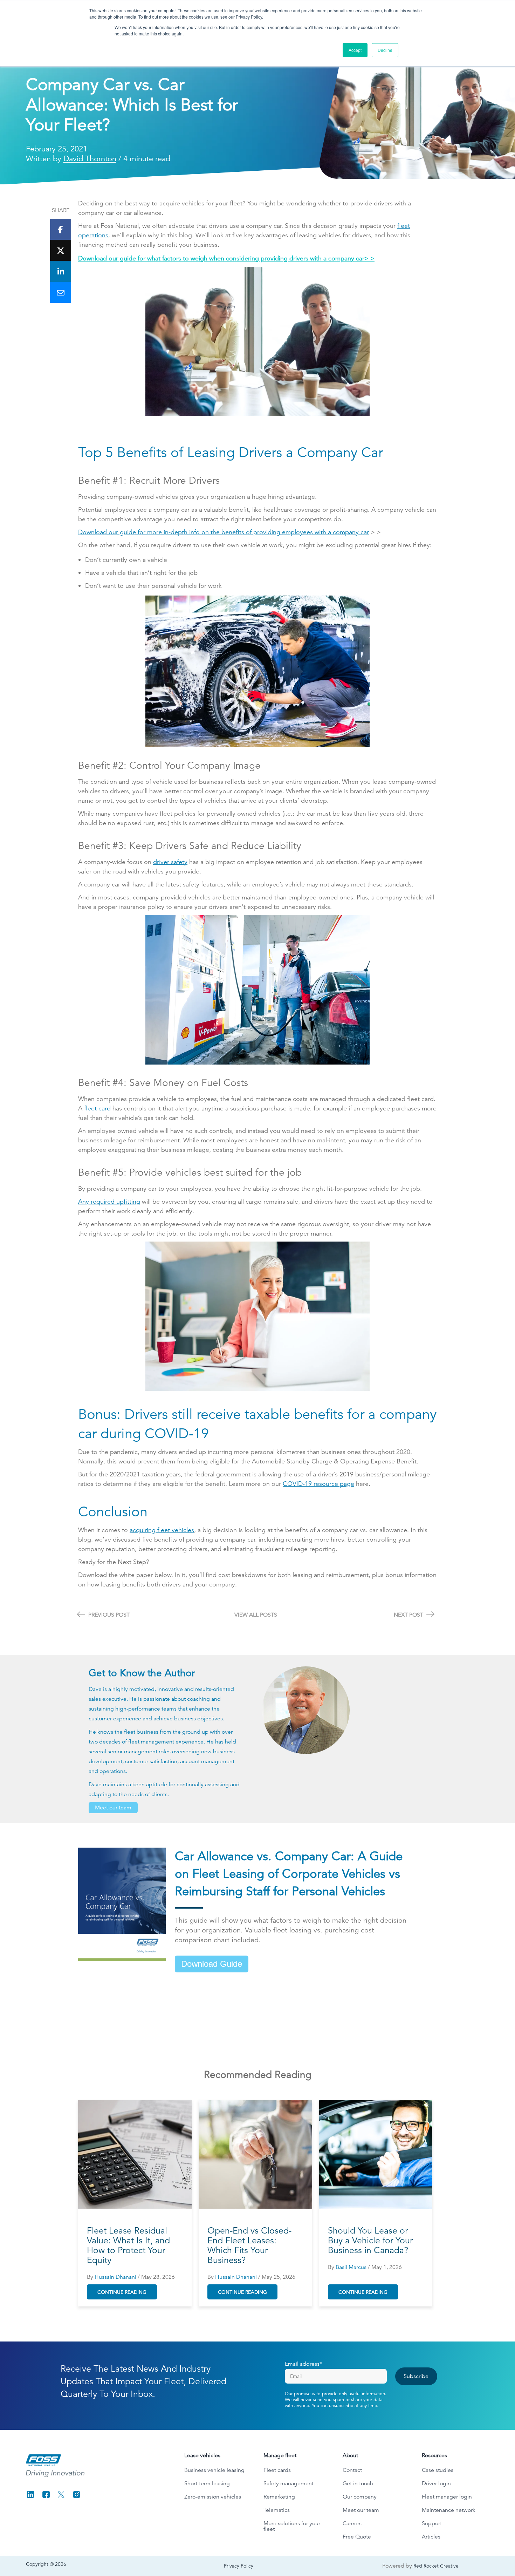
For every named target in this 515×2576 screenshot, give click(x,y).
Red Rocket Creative (436, 2566)
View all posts (256, 1615)
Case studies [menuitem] (438, 2470)
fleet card (97, 1108)
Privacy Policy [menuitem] (239, 2566)
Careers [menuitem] (352, 2523)
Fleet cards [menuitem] (277, 2470)
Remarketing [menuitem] (279, 2497)
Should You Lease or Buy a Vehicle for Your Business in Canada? (370, 2241)
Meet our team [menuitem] (361, 2510)
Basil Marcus (351, 2267)
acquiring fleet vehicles (162, 1530)
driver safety (170, 862)
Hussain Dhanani (115, 2277)
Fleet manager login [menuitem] (447, 2497)
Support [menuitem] (432, 2523)
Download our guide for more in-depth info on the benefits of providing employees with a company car (224, 532)
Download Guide (212, 1964)
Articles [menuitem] (431, 2537)
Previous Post (108, 1615)
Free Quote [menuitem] (357, 2537)
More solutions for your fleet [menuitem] (292, 2526)
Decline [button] (385, 50)
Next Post (409, 1615)
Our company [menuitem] (360, 2497)
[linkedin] (61, 271)
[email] (61, 292)
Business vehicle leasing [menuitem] (214, 2470)
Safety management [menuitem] (289, 2483)
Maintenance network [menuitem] (449, 2510)
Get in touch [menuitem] (358, 2483)
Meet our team (113, 1808)
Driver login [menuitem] (436, 2483)
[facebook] (61, 229)
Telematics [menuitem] (277, 2510)
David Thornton (90, 159)
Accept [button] (355, 50)
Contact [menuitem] (352, 2470)
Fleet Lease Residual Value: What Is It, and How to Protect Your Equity (128, 2245)
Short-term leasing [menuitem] (207, 2483)
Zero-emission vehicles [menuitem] (213, 2497)
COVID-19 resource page (318, 1484)
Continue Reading (122, 2292)
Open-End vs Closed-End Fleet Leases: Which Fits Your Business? (249, 2245)
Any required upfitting (109, 1201)
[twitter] (61, 250)
